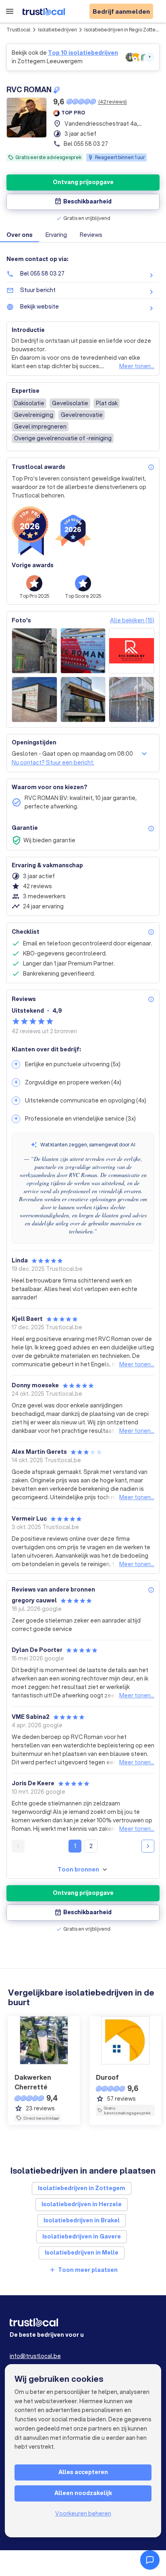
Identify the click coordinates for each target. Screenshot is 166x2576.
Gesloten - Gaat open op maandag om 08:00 (72, 754)
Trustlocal (19, 30)
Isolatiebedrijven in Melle (82, 2253)
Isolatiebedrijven (57, 30)
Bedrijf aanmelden (121, 11)
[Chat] (150, 2560)
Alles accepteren (83, 2472)
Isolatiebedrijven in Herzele (82, 2204)
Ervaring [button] (56, 235)
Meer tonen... (137, 366)
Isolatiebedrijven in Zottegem (82, 2188)
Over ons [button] (20, 235)
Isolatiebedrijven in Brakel (82, 2220)
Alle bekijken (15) (132, 620)
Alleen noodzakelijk (83, 2493)
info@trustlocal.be (35, 2356)
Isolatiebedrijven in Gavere (82, 2236)
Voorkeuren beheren (83, 2514)
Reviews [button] (91, 235)
